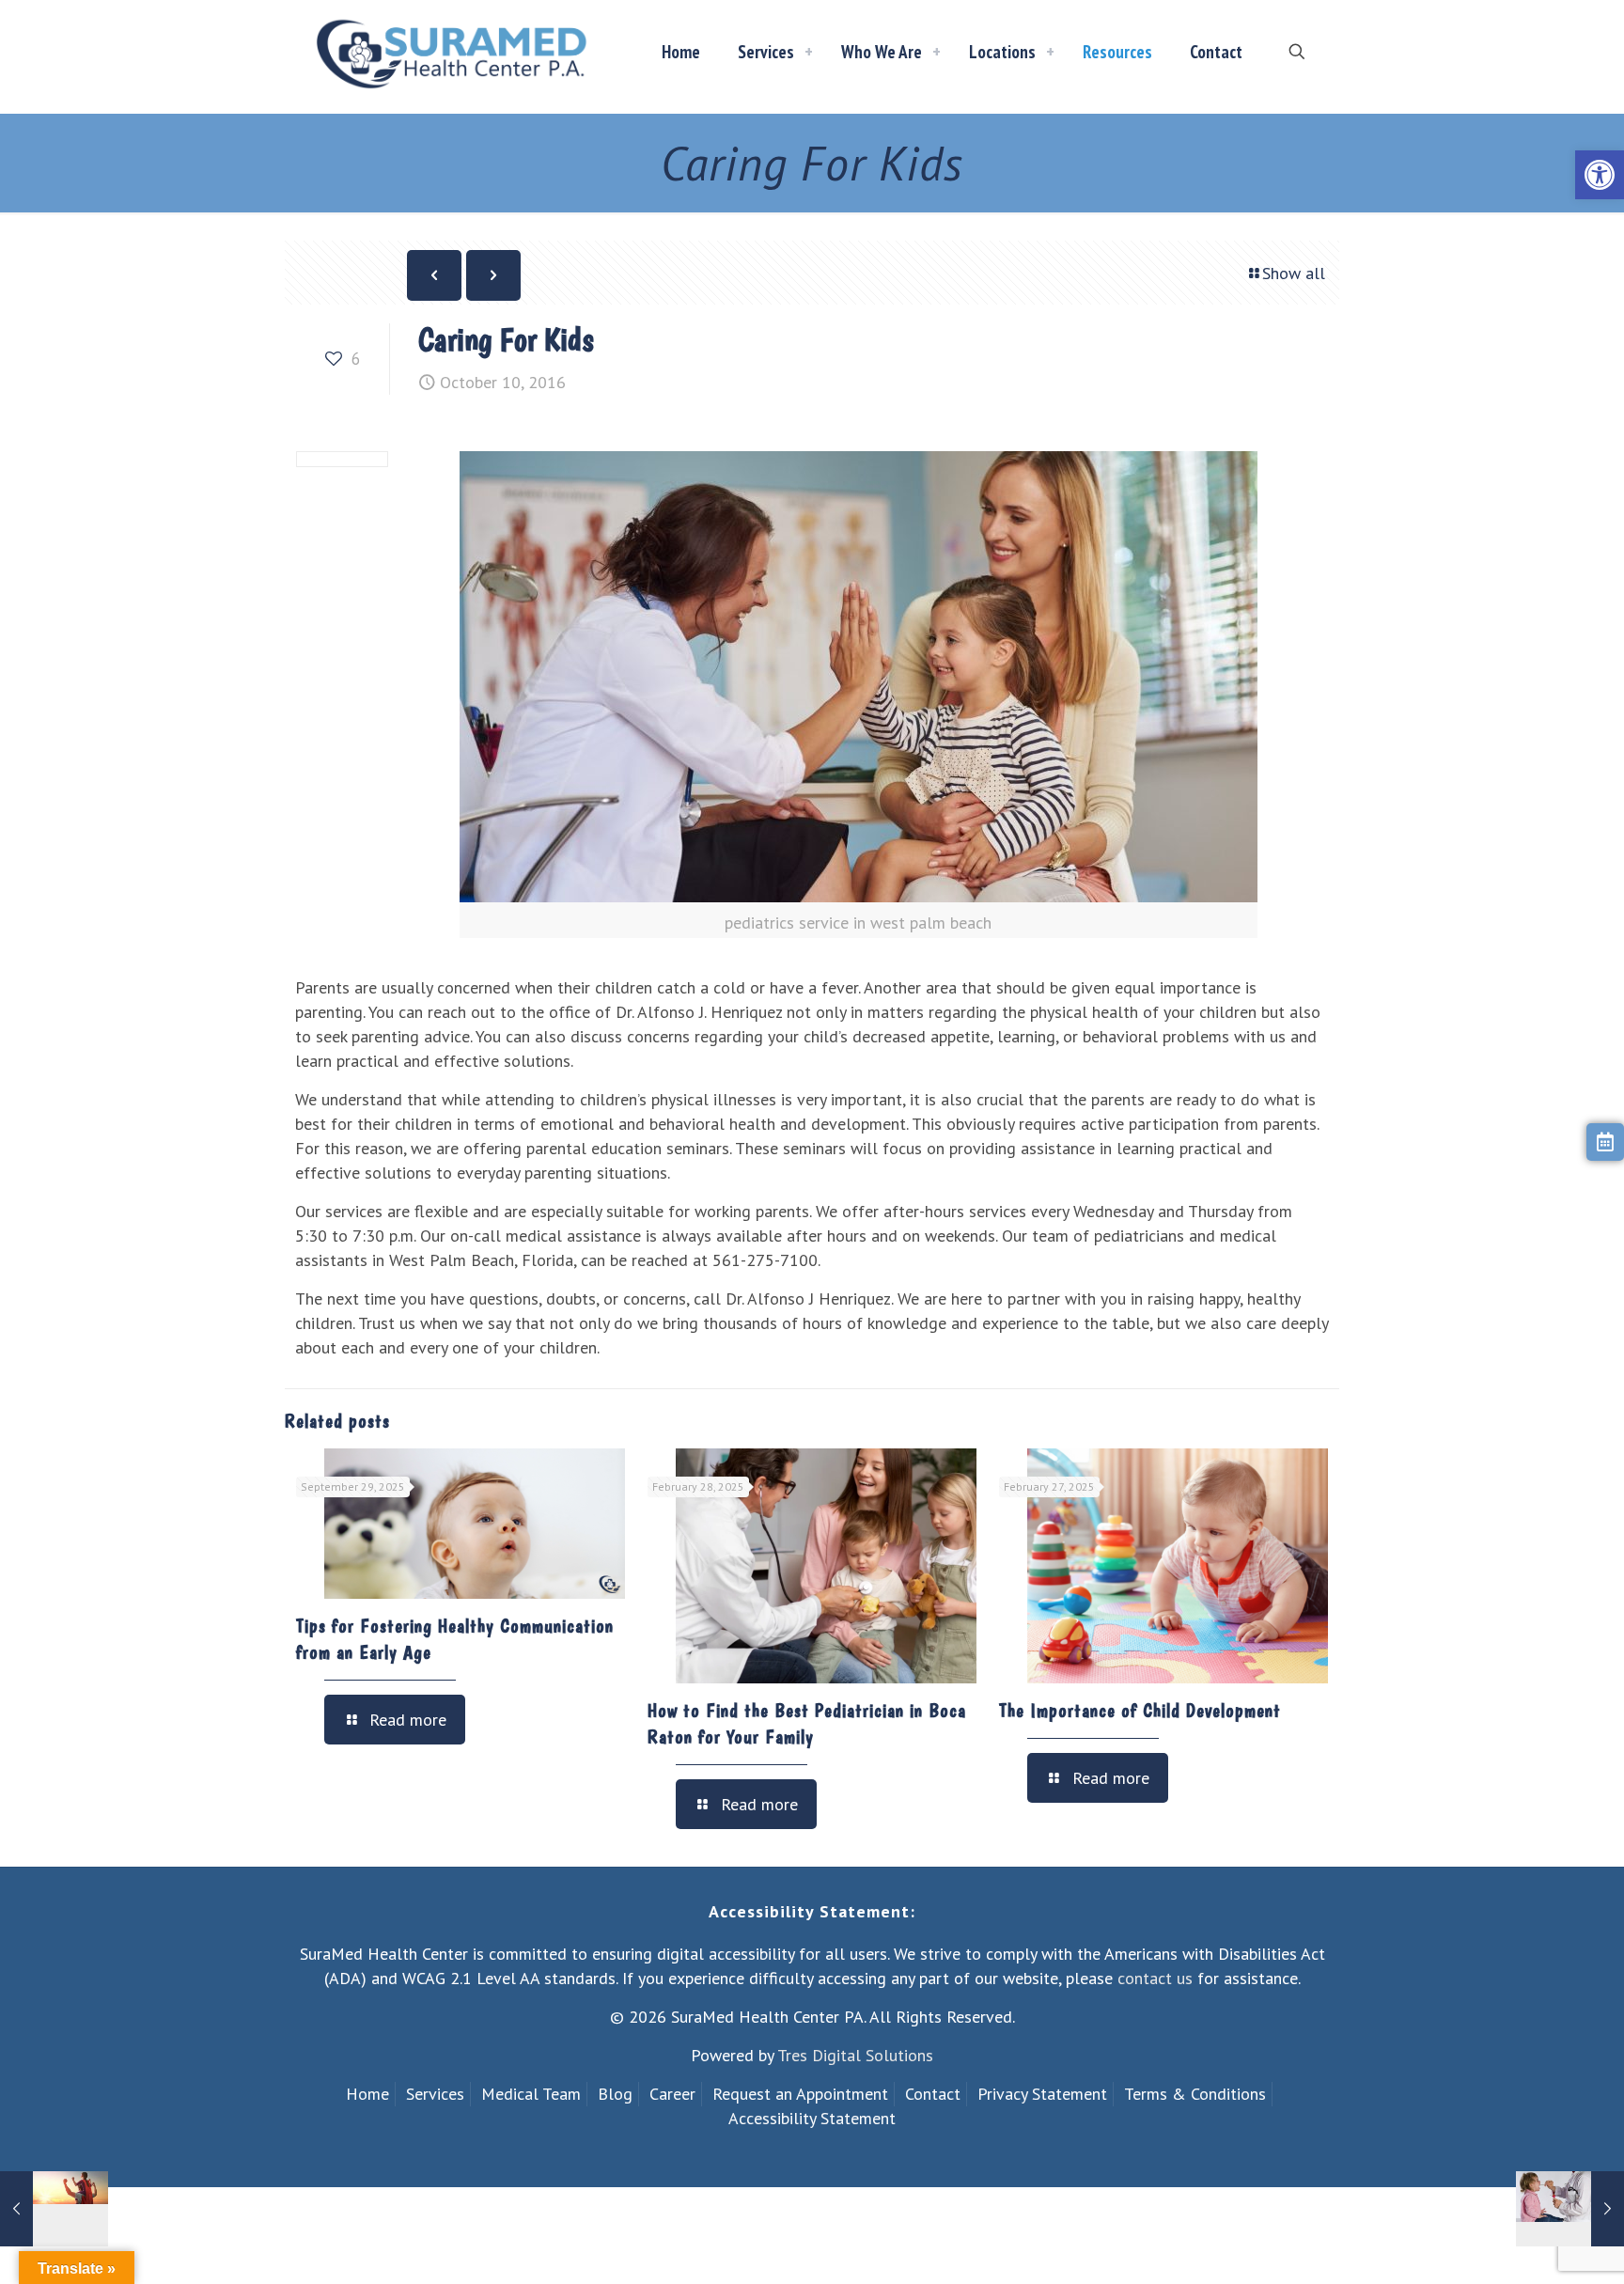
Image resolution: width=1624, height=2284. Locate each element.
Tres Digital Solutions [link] (855, 2055)
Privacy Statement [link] (1042, 2094)
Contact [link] (933, 2094)
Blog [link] (615, 2094)
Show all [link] (1294, 273)
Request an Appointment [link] (800, 2094)
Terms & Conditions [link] (1195, 2094)
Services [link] (435, 2094)
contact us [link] (1155, 1978)
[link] (1600, 175)
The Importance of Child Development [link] (1140, 1711)
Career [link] (672, 2094)
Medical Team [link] (531, 2094)
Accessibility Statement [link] (812, 2118)
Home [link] (367, 2094)
